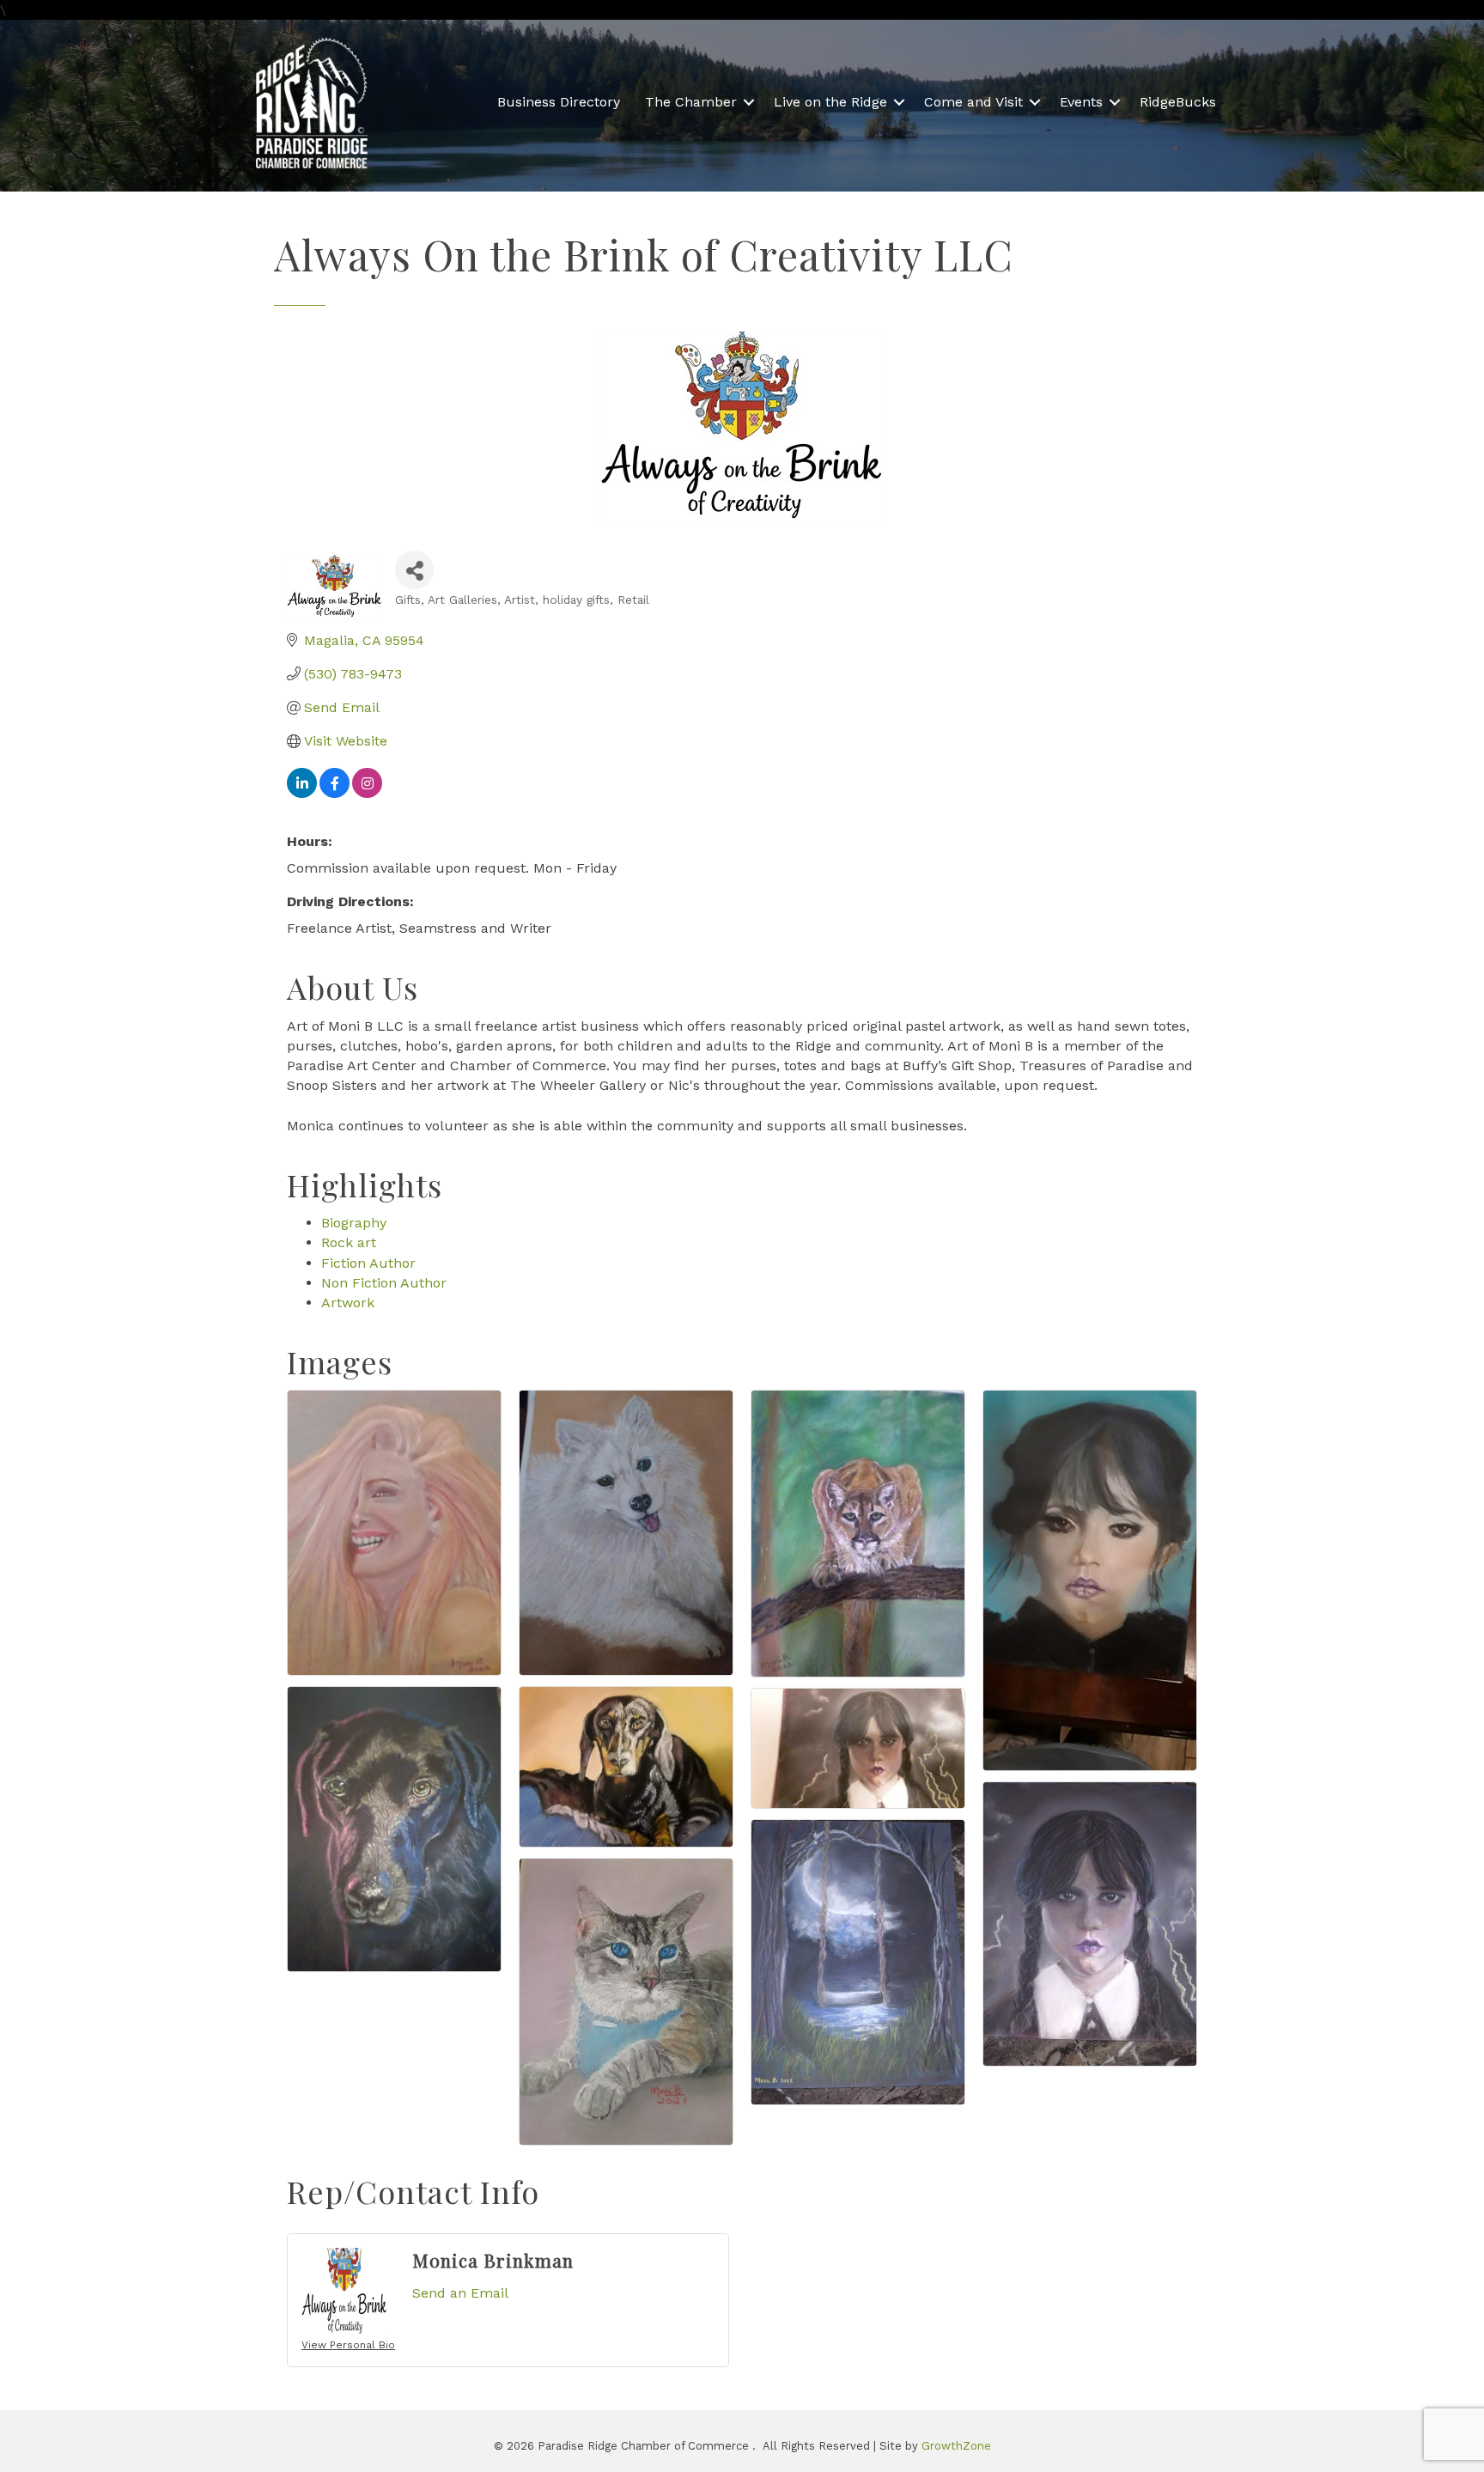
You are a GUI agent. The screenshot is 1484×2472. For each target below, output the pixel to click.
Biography (354, 1223)
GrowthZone (956, 2446)
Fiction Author (368, 1263)
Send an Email (460, 2293)
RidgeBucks (1178, 102)
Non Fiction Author (384, 1283)
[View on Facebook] (335, 793)
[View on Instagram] (367, 793)
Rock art (349, 1242)
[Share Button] (414, 570)
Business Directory (559, 102)
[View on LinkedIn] (302, 793)
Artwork (348, 1303)
